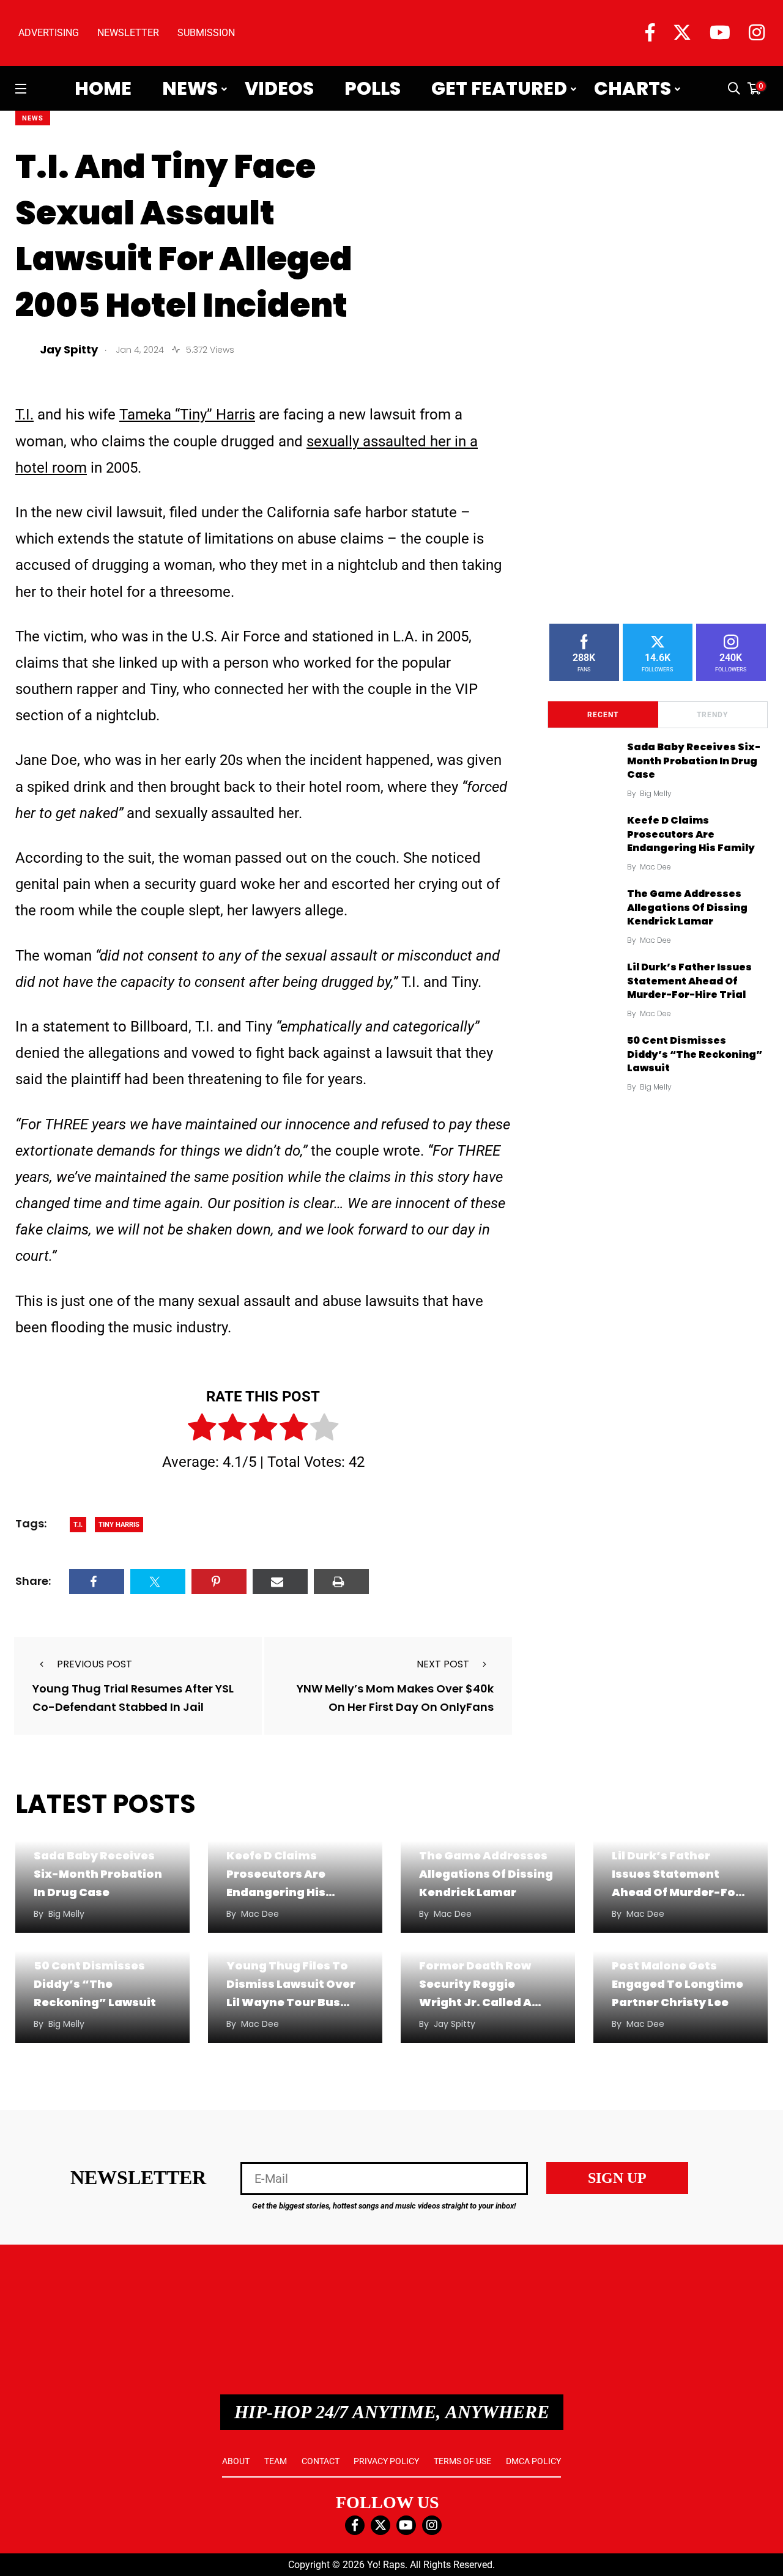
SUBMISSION (206, 33)
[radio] (202, 1430)
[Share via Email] (280, 1581)
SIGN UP (617, 2178)
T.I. (24, 415)
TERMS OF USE (462, 2461)
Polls (373, 89)
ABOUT (236, 2461)
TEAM (276, 2461)
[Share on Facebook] (97, 1581)
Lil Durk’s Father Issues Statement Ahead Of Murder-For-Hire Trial (689, 981)
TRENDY (712, 715)
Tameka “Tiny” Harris (187, 415)
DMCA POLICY (533, 2461)
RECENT (603, 715)
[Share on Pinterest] (219, 1581)
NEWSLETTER (128, 33)
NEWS (33, 118)
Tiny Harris (119, 1525)
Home (103, 89)
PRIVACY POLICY (386, 2461)
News (190, 89)
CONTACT (321, 2461)
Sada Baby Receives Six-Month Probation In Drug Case (694, 761)
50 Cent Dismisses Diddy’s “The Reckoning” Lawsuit (695, 1054)
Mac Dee (655, 867)
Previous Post (95, 1664)
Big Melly (656, 793)
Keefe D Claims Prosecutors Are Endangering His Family (691, 834)
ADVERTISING (49, 33)
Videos (279, 89)
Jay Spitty (455, 2024)
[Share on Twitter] (158, 1581)
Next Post (443, 1664)
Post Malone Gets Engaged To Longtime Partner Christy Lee (677, 1984)
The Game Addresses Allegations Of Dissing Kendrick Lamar (687, 907)
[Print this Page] (341, 1581)
